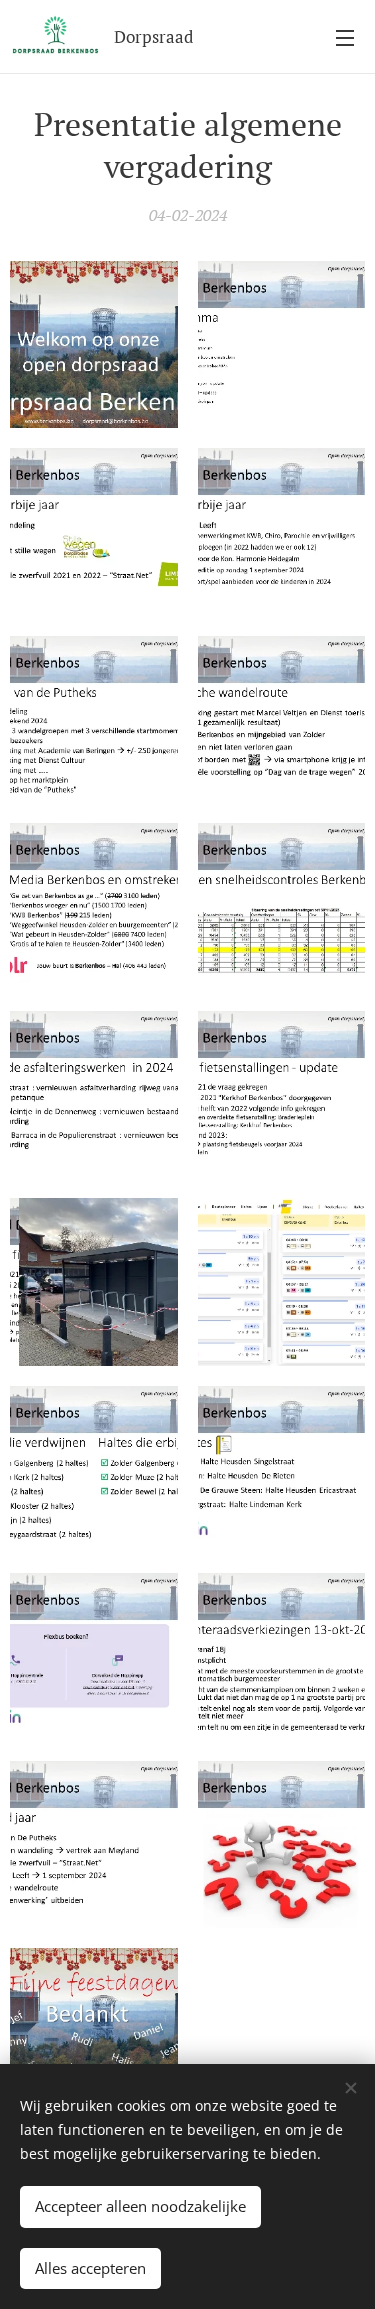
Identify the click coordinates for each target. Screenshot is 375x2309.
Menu (345, 37)
